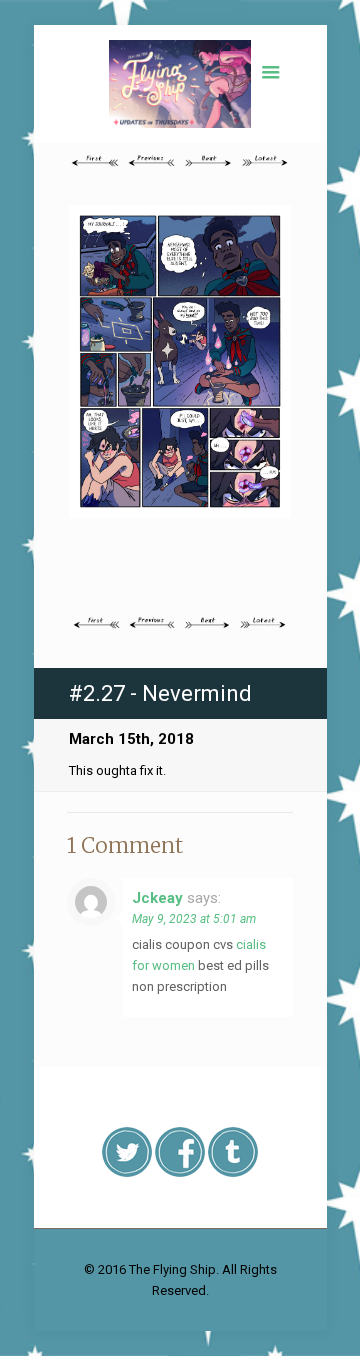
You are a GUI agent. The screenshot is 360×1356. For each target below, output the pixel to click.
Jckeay (157, 898)
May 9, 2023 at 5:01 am (194, 919)
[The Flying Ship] (180, 84)
